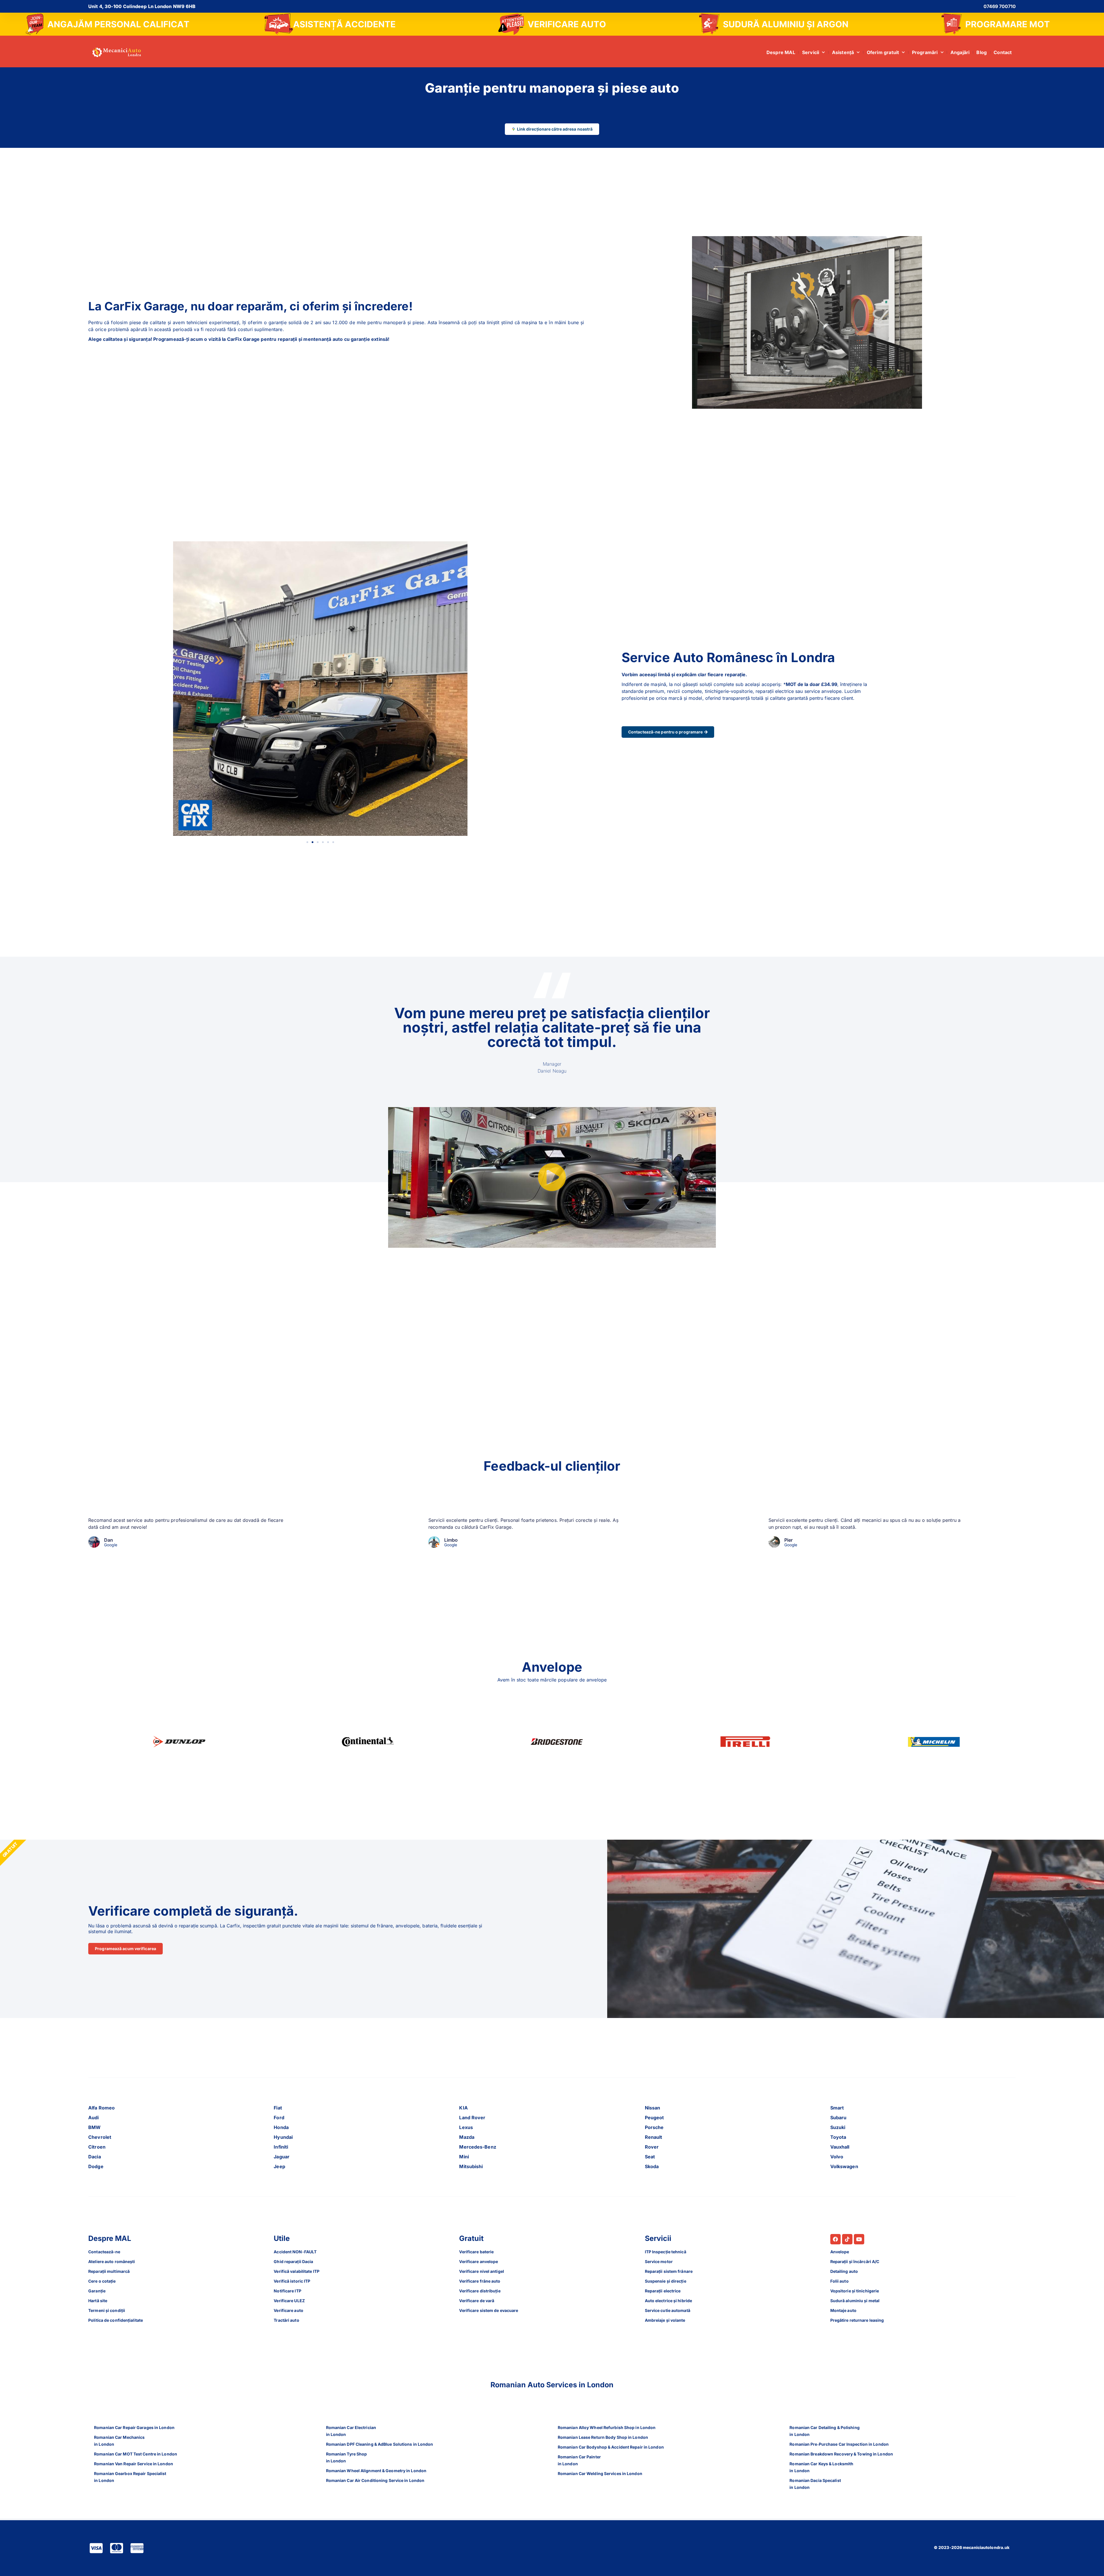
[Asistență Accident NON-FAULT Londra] (330, 24)
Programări (925, 52)
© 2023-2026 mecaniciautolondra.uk (972, 2547)
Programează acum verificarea (125, 1949)
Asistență (843, 52)
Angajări (960, 52)
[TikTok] (847, 2239)
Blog (982, 52)
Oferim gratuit (883, 52)
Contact (1003, 52)
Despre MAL (781, 52)
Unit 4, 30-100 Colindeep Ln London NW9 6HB (142, 6)
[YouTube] (859, 2239)
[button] (307, 842)
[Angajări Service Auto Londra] (108, 24)
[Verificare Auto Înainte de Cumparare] (552, 24)
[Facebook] (835, 2239)
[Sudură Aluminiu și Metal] (774, 24)
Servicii (811, 52)
